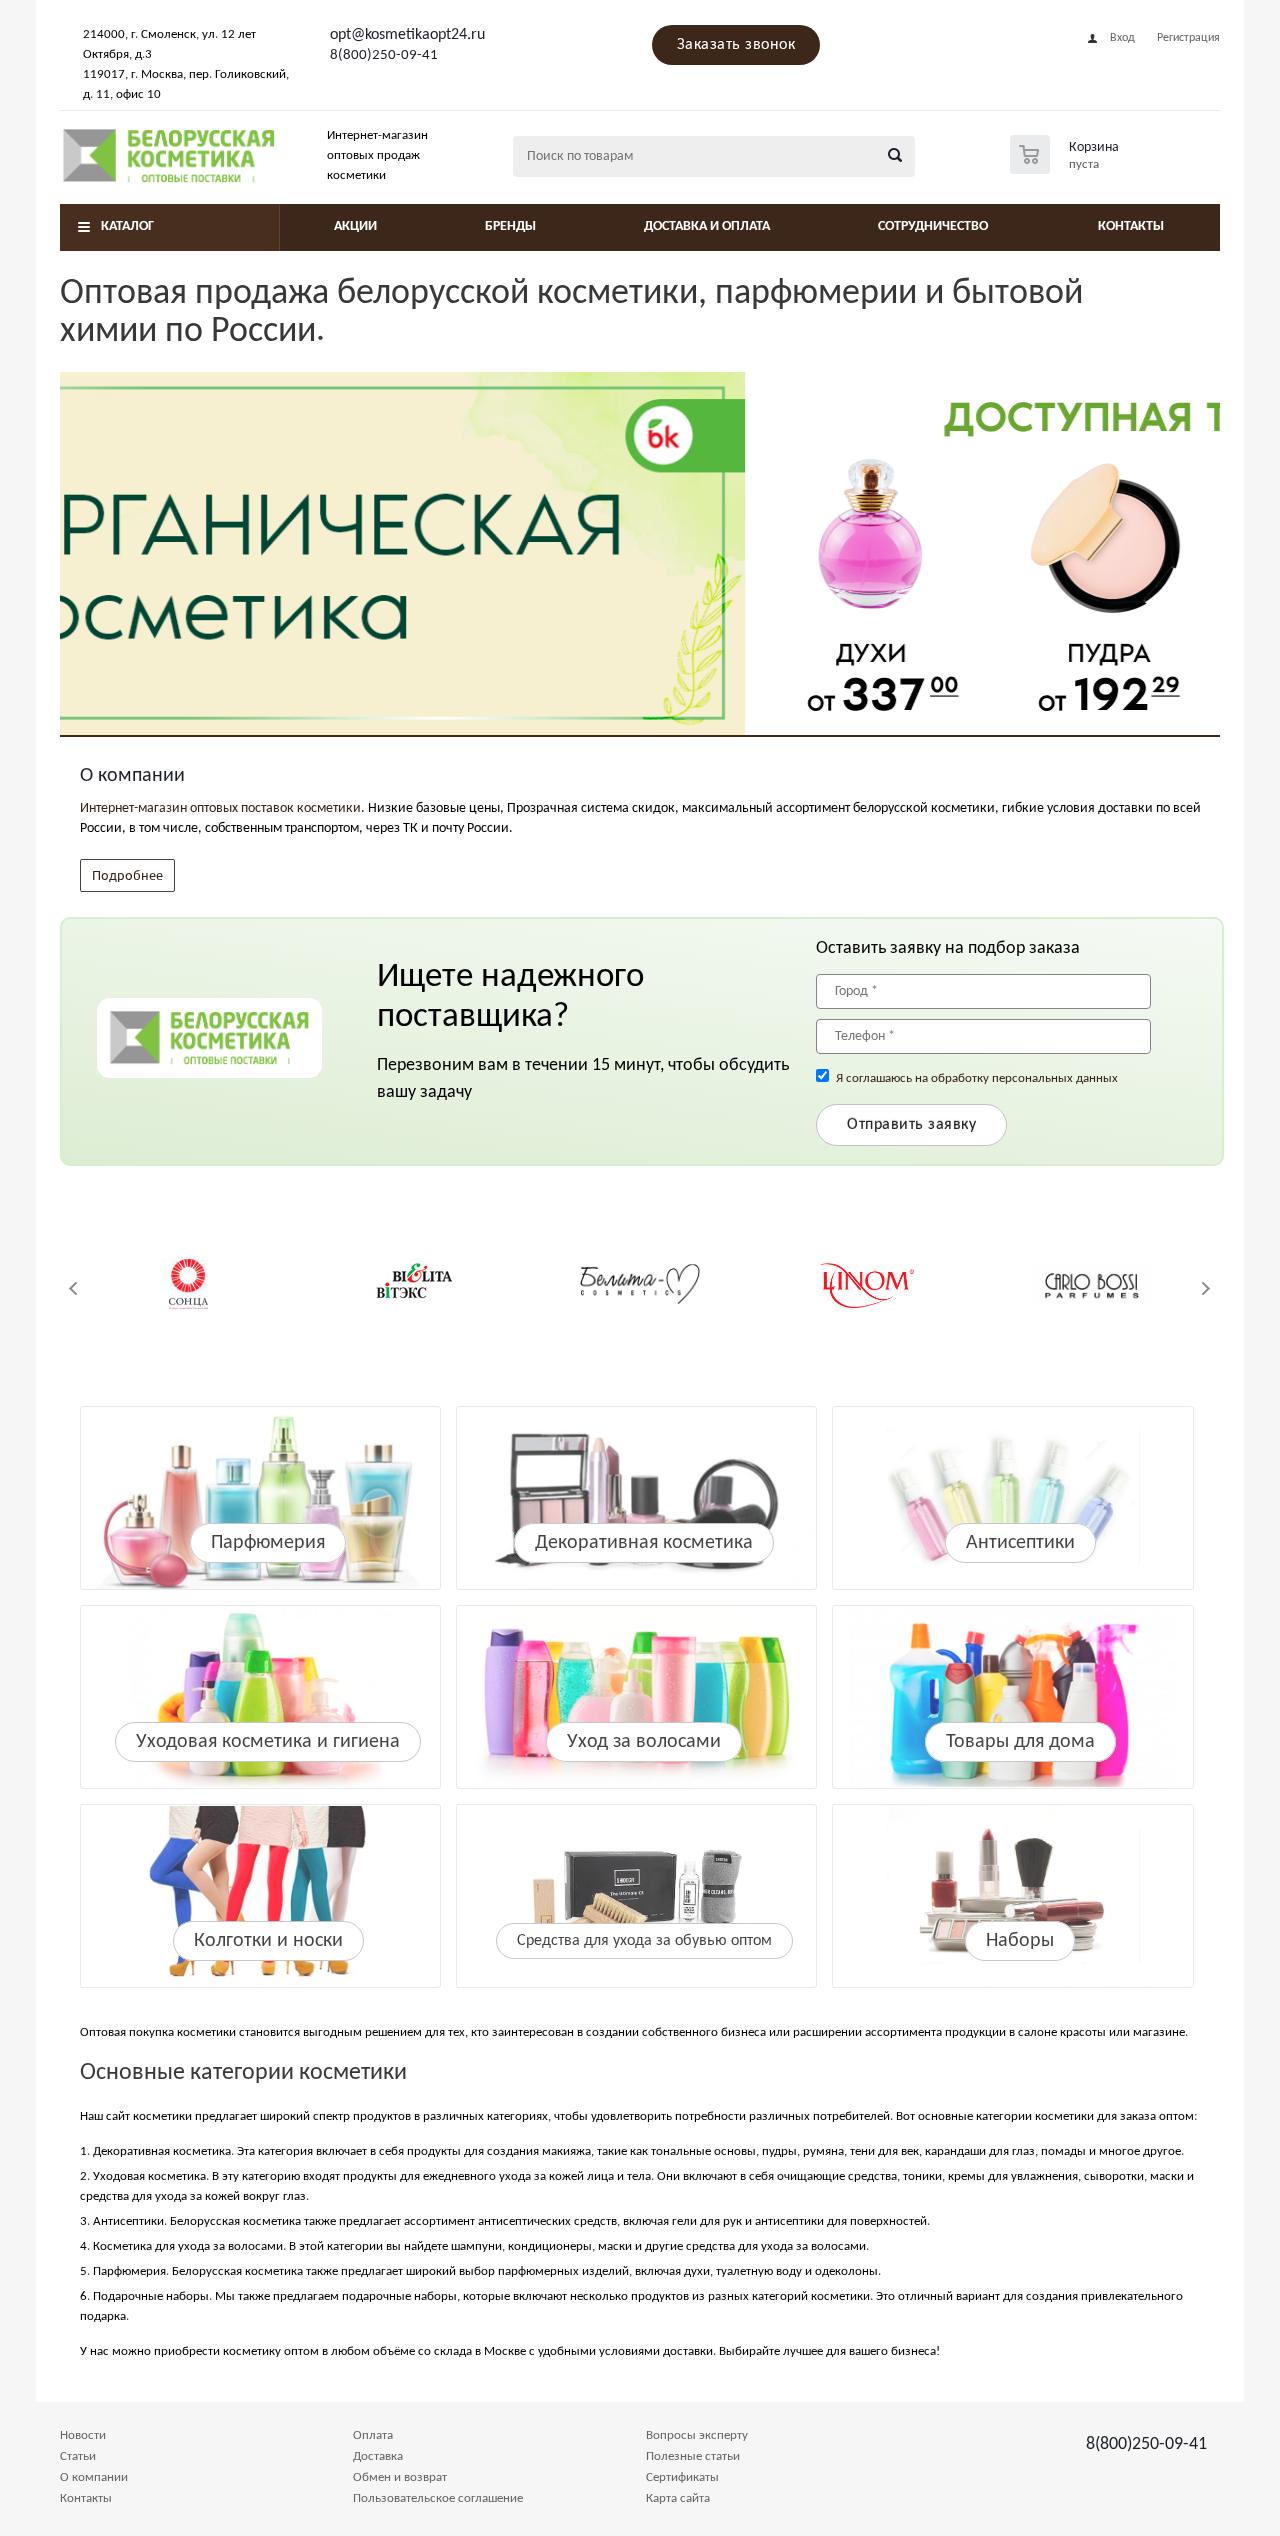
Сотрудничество (933, 226)
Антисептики (1020, 1543)
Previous (74, 1288)
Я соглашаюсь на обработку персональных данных (977, 1078)
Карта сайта (678, 2498)
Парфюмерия (268, 1543)
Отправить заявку (911, 1125)
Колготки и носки (268, 1941)
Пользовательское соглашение (438, 2498)
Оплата (373, 2435)
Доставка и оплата (707, 226)
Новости (83, 2435)
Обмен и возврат (400, 2477)
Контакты (1131, 226)
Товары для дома (1020, 1742)
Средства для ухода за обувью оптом (644, 1941)
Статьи (78, 2456)
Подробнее (127, 874)
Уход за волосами (644, 1742)
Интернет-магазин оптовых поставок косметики (220, 808)
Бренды (510, 226)
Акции (355, 226)
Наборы (1020, 1941)
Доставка (378, 2456)
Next (1205, 1288)
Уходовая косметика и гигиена (268, 1742)
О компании (94, 2477)
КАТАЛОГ (127, 226)
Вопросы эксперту (697, 2435)
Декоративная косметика (644, 1543)
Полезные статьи (693, 2456)
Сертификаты (682, 2477)
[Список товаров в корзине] (1067, 168)
